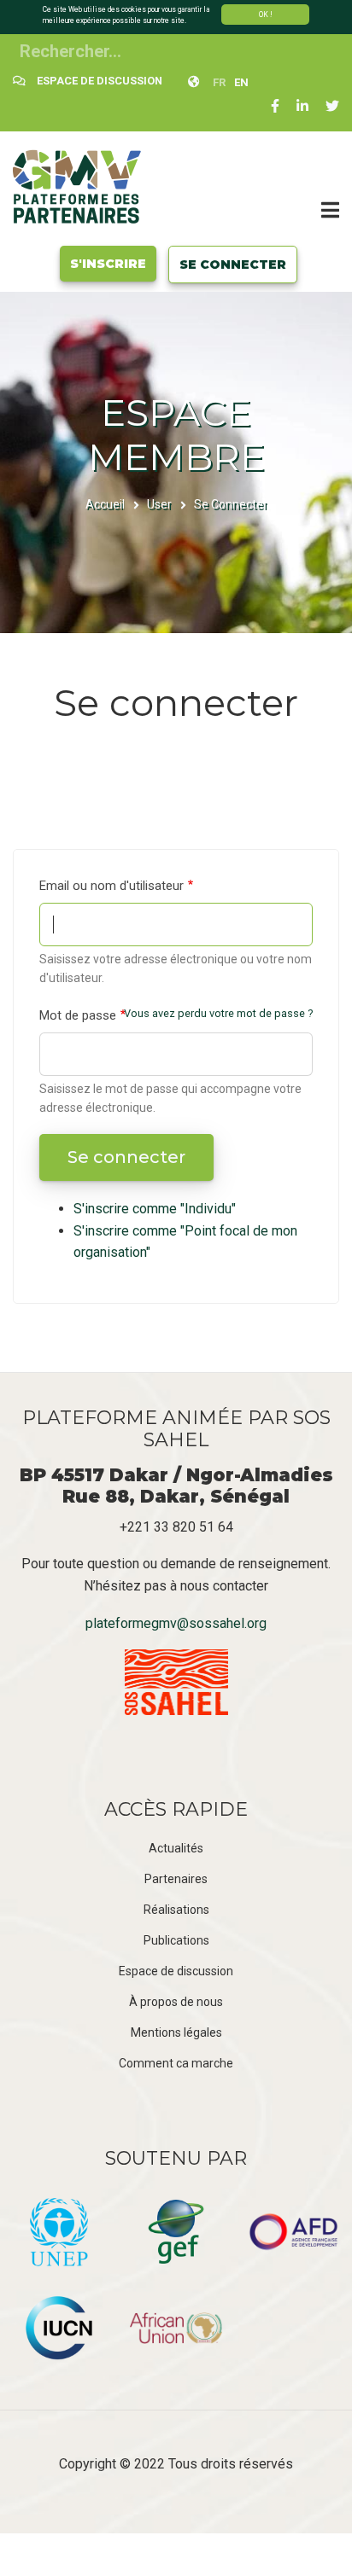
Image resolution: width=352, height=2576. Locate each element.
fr (219, 82)
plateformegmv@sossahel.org (176, 1623)
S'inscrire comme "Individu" (155, 1209)
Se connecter (233, 265)
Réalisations (176, 1910)
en (241, 82)
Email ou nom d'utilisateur (111, 886)
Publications (176, 1940)
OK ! (266, 15)
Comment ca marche (176, 2063)
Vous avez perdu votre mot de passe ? (218, 1013)
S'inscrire (108, 264)
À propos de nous (176, 2002)
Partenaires (176, 1879)
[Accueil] (77, 186)
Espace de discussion (176, 1971)
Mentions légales (176, 2032)
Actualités (176, 1848)
